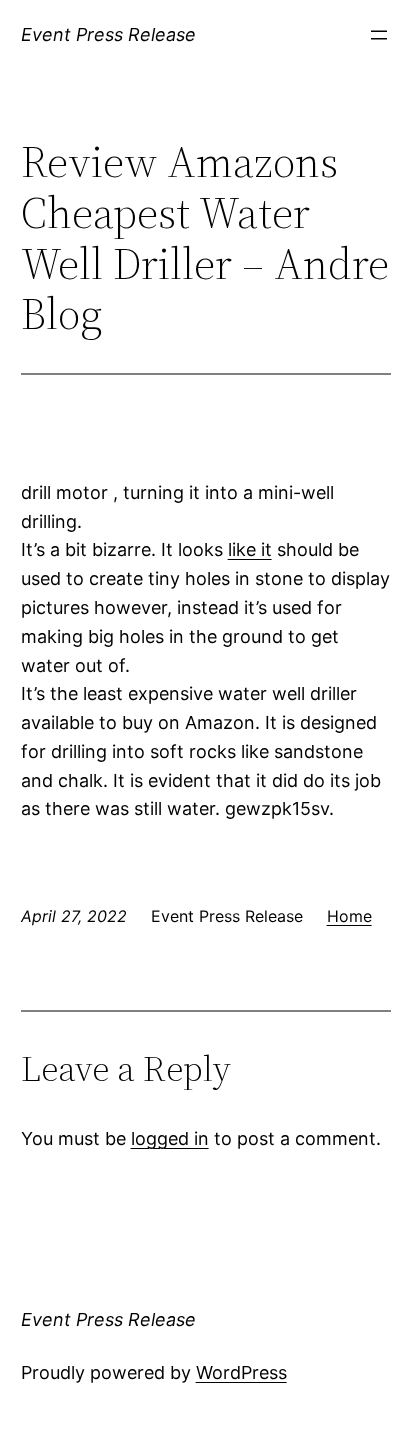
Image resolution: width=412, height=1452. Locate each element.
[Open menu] (379, 35)
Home (349, 916)
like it (250, 549)
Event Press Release (108, 34)
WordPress (241, 1372)
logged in (170, 1138)
